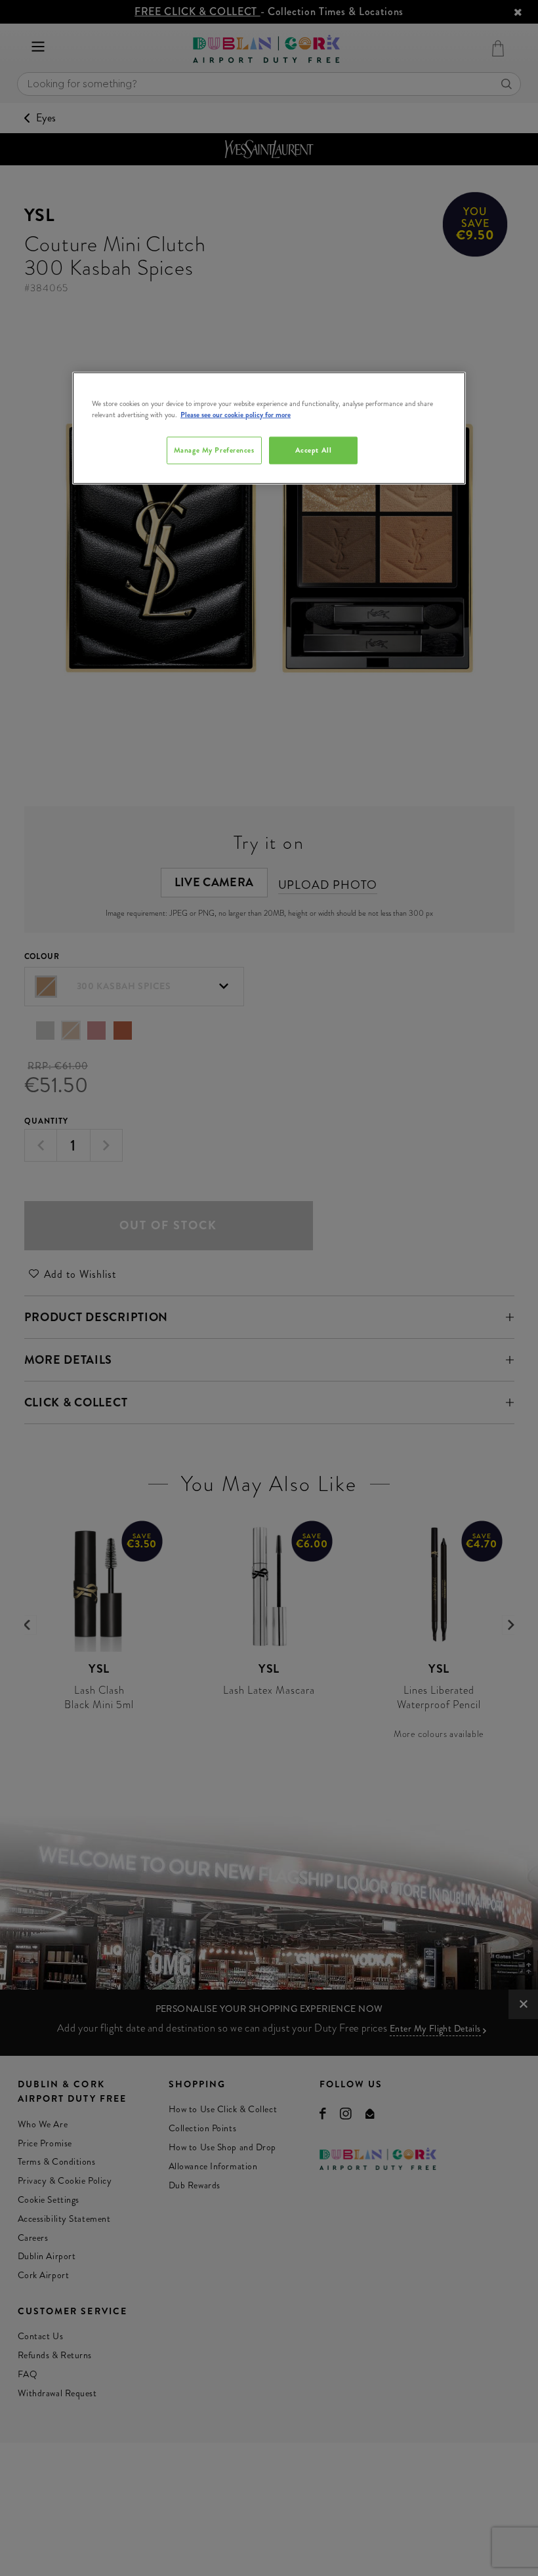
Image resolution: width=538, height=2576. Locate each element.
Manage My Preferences (214, 450)
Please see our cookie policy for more (236, 415)
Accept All (314, 450)
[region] (269, 428)
